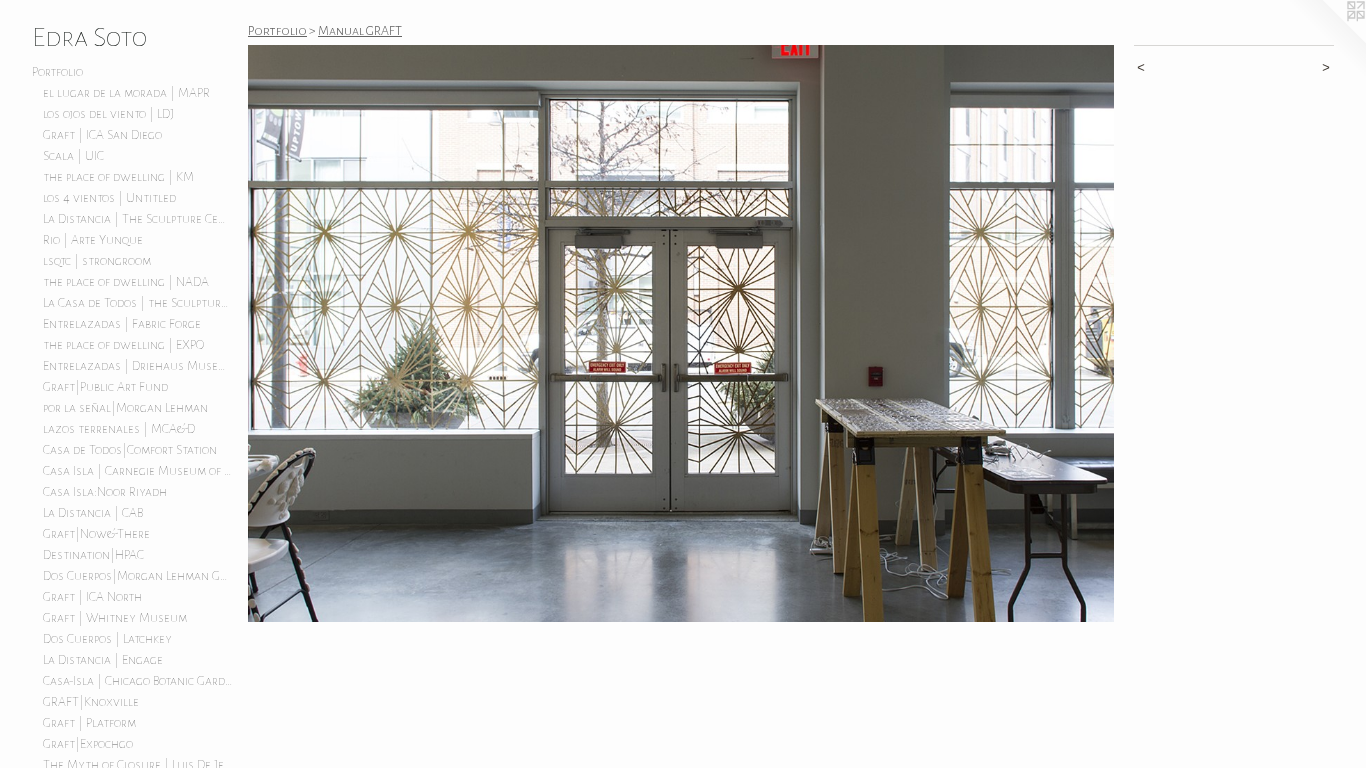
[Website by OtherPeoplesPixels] (1326, 40)
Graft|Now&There (96, 534)
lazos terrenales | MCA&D (119, 429)
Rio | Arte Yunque (93, 240)
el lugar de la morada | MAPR (126, 93)
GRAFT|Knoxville (91, 702)
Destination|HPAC (93, 555)
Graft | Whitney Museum (115, 618)
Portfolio (57, 72)
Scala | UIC (73, 156)
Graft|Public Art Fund (105, 387)
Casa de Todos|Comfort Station (130, 450)
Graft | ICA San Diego (102, 135)
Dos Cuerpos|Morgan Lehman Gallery (138, 576)
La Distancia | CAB (93, 513)
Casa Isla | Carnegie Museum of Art (138, 471)
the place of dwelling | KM (118, 177)
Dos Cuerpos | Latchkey (107, 639)
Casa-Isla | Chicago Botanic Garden (138, 681)
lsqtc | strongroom (97, 261)
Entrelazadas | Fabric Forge (122, 324)
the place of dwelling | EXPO (123, 345)
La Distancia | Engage (103, 660)
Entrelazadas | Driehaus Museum (138, 366)
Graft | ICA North (92, 597)
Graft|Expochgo (88, 744)
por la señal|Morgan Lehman (125, 408)
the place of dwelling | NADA (126, 282)
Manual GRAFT (360, 31)
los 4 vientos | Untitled (109, 198)
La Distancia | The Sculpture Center (138, 219)
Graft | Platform (89, 723)
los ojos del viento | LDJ (108, 114)
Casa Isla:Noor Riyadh (105, 492)
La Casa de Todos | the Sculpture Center (138, 303)
